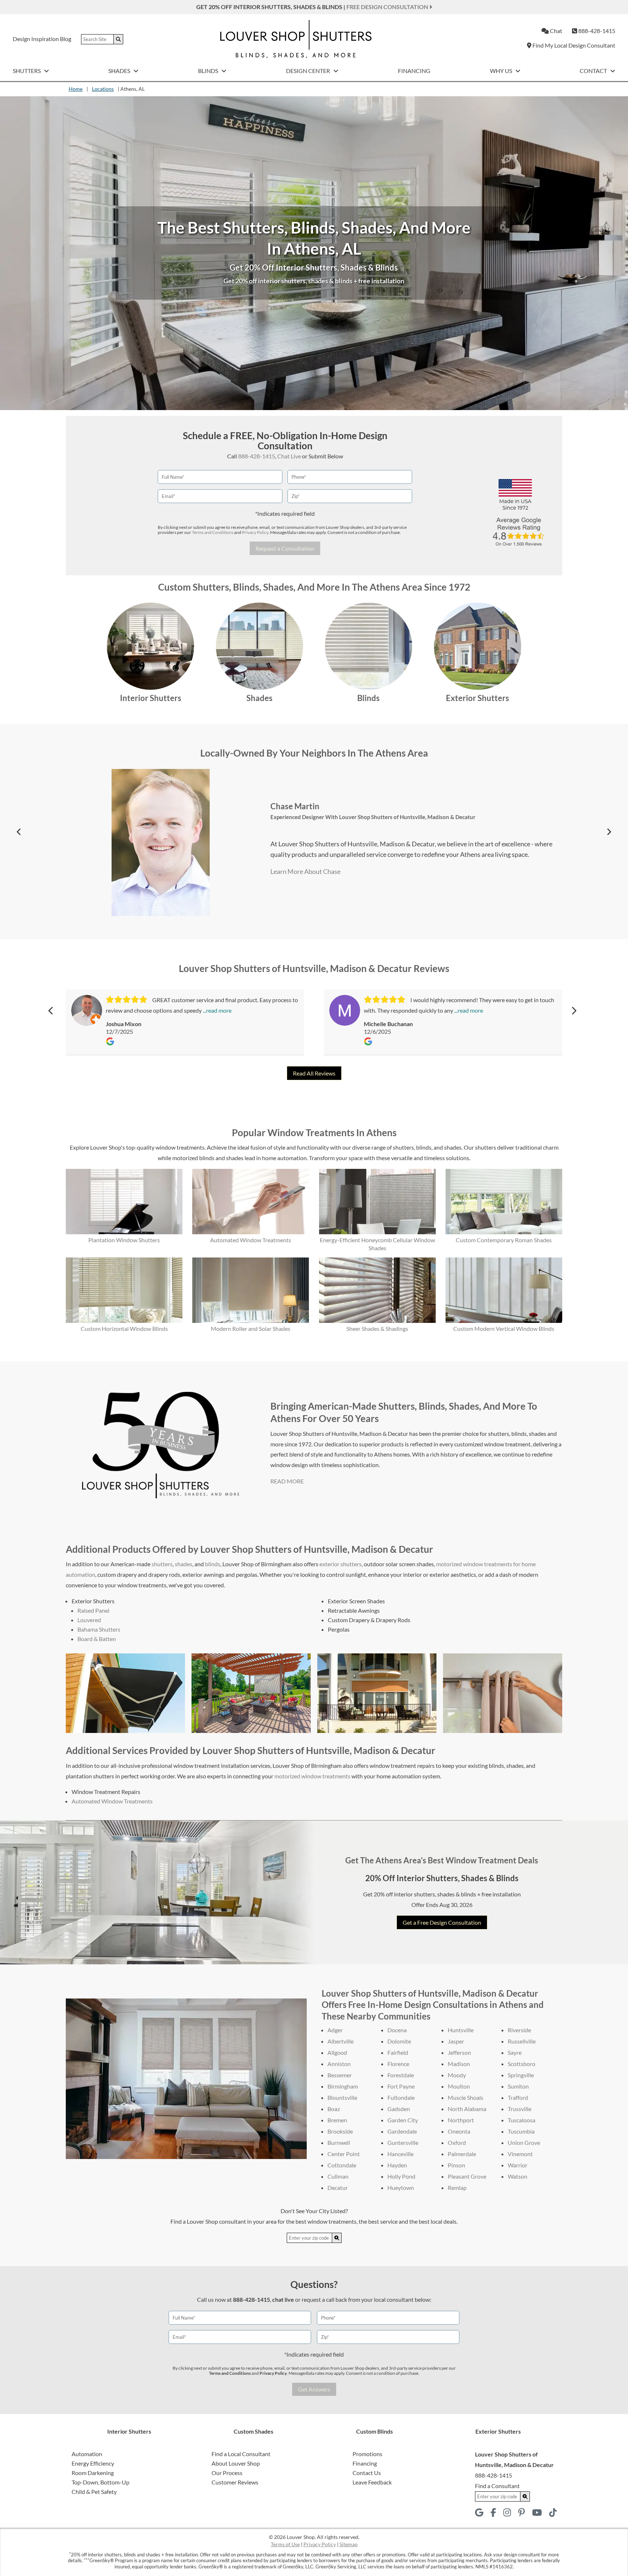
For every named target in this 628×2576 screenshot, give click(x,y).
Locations (103, 89)
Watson (518, 2176)
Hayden (397, 2165)
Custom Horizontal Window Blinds (124, 1328)
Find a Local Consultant (241, 2454)
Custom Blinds (375, 2431)
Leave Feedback (372, 2482)
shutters (162, 1564)
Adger (335, 2030)
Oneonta (459, 2131)
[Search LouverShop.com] (337, 2238)
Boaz (334, 2109)
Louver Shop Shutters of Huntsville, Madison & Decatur (372, 811)
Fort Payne (401, 2086)
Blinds (209, 71)
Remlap (457, 2188)
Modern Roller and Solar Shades (251, 1328)
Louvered (89, 1620)
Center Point (344, 2154)
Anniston (339, 2064)
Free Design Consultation (388, 7)
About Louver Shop (236, 2463)
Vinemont (520, 2154)
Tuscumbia (521, 2131)
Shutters (27, 71)
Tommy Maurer (298, 801)
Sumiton (518, 2086)
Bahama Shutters (99, 1629)
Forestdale (401, 2075)
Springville (521, 2075)
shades (184, 1564)
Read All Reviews (314, 1073)
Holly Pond (401, 2176)
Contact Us (367, 2473)
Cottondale (342, 2165)
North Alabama (467, 2109)
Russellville (522, 2041)
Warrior (518, 2165)
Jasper (456, 2041)
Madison (459, 2064)
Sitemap (349, 2544)
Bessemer (340, 2075)
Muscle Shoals (466, 2097)
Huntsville (461, 2030)
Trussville (520, 2109)
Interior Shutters (151, 698)
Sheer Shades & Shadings (377, 1328)
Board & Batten (97, 1639)
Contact (594, 71)
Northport (461, 2120)
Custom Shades (253, 2431)
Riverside (519, 2030)
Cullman (338, 2176)
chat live (283, 2299)
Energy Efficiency (93, 2463)
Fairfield (398, 2052)
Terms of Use (285, 2544)
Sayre (515, 2052)
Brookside (340, 2131)
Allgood (337, 2052)
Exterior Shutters (478, 698)
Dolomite (399, 2041)
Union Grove (524, 2142)
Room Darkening (93, 2473)
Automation (87, 2454)
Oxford (457, 2142)
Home (76, 89)
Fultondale (401, 2097)
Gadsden (399, 2109)
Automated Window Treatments (251, 1240)
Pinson (456, 2165)
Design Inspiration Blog (42, 39)
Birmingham (343, 2086)
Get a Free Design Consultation (442, 1922)
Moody (457, 2075)
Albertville (341, 2041)
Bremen (337, 2120)
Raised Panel (93, 1610)
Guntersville (403, 2142)
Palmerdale (462, 2154)
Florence (398, 2064)
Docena (397, 2030)
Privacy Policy (255, 532)
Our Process (227, 2473)
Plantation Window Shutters (124, 1240)
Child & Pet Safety (94, 2492)
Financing (414, 71)
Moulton (459, 2086)
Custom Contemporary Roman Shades (504, 1240)
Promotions (367, 2454)
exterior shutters (341, 1564)
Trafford (518, 2097)
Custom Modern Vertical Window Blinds (504, 1328)
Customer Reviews (235, 2482)
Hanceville (400, 2154)
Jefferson (459, 2052)
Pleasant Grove (467, 2176)
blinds (213, 1564)
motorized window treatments (312, 1776)
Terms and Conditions (213, 532)
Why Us (502, 71)
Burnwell (339, 2142)
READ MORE (287, 1481)
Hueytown (401, 2188)
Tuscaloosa (522, 2120)
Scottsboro (522, 2064)
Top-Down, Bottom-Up (100, 2482)
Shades (120, 71)
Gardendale (402, 2131)
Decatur (338, 2188)
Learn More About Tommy (307, 876)
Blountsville (342, 2097)
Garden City (403, 2120)
